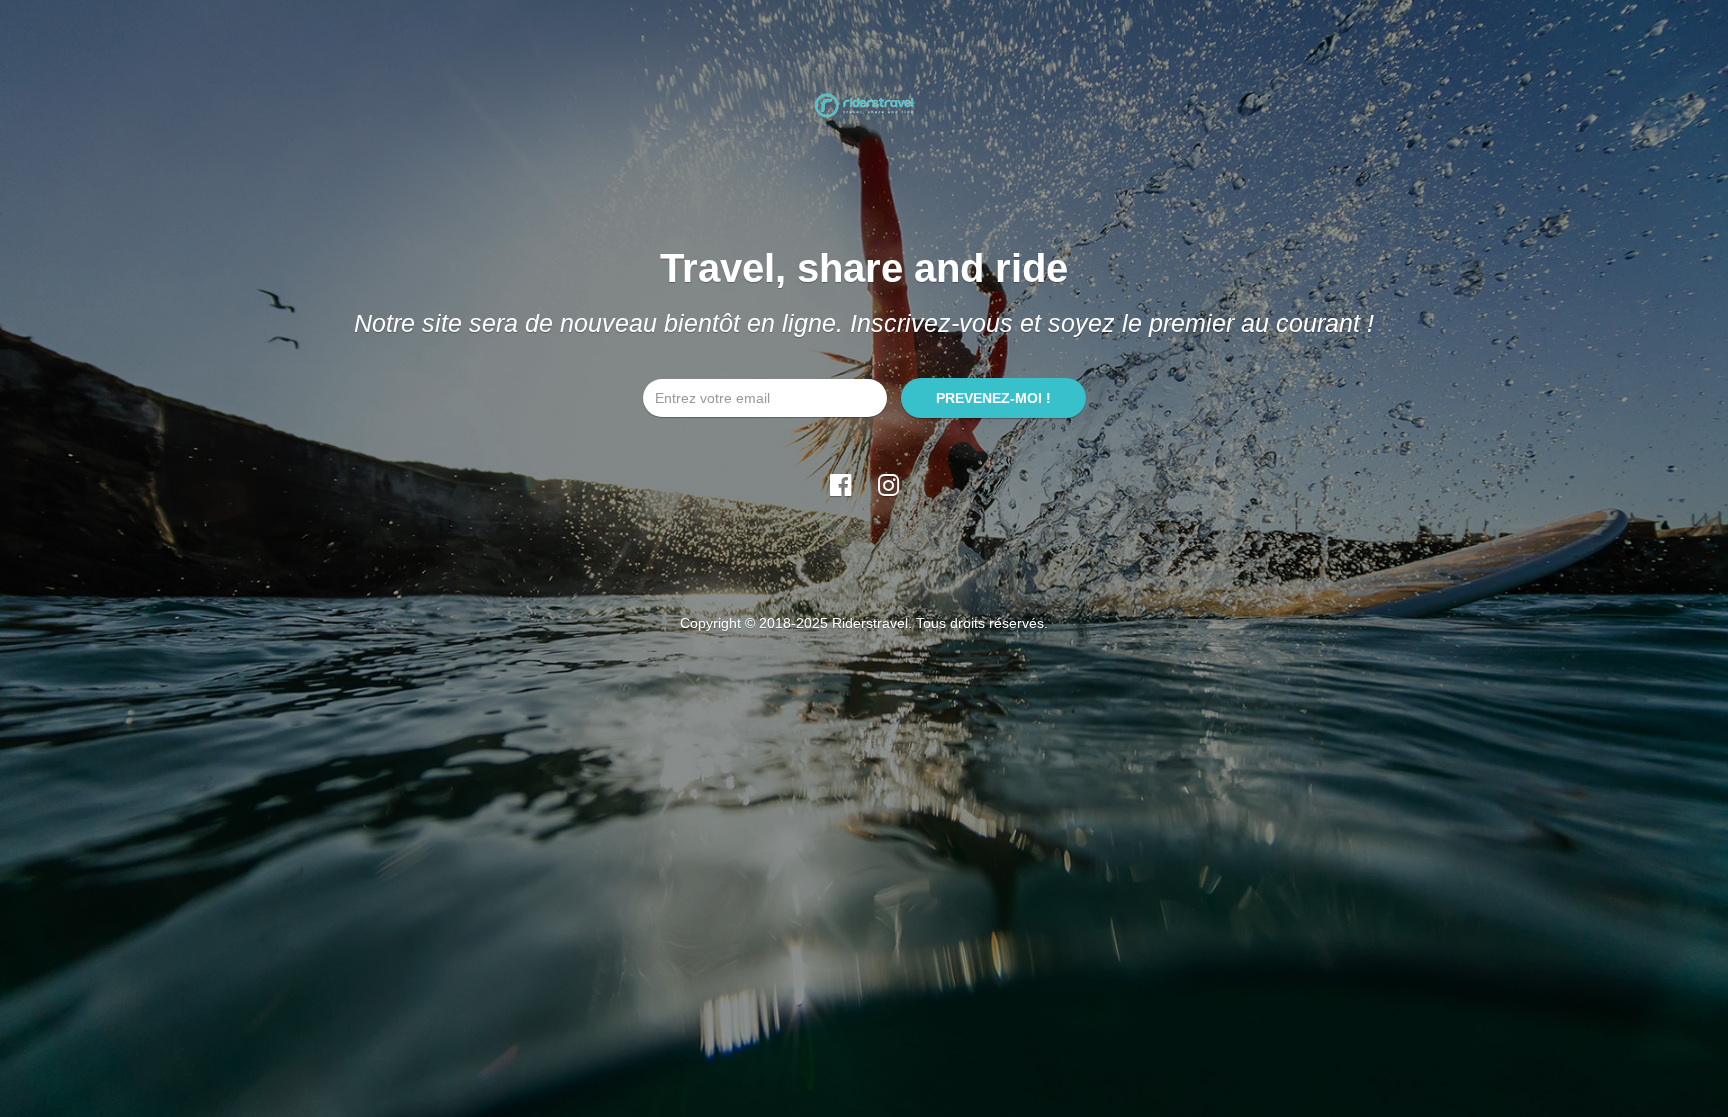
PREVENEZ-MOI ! (993, 398)
